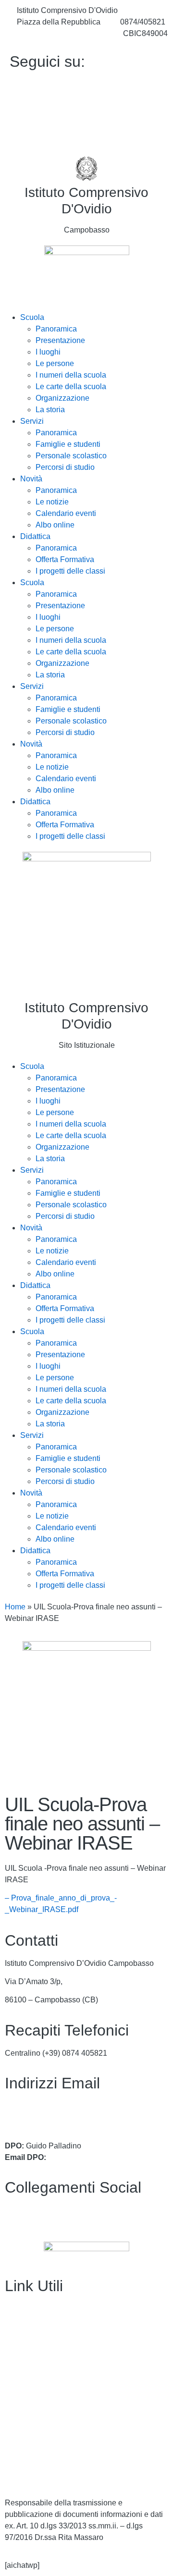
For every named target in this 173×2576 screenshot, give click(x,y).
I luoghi (48, 352)
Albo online (55, 525)
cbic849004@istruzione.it (60, 33)
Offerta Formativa (65, 559)
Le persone (55, 363)
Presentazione (60, 340)
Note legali (23, 2474)
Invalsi (16, 2419)
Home (15, 1607)
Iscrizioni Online (32, 2364)
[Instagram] (86, 127)
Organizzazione (62, 398)
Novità (31, 479)
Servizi (32, 421)
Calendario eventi (66, 513)
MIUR (15, 2346)
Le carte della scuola (71, 386)
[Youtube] (86, 106)
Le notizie (52, 502)
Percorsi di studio (65, 467)
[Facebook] (86, 85)
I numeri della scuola (71, 375)
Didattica (35, 536)
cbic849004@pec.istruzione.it (55, 2117)
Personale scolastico (71, 456)
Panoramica (56, 329)
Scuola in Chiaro (33, 2401)
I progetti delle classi (70, 571)
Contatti (18, 2327)
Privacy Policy (29, 2438)
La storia (50, 410)
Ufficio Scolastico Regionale (53, 2382)
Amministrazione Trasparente (55, 2309)
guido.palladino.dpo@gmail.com (103, 2157)
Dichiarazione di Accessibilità (55, 2456)
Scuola (32, 317)
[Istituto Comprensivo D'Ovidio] (86, 169)
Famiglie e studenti (68, 444)
